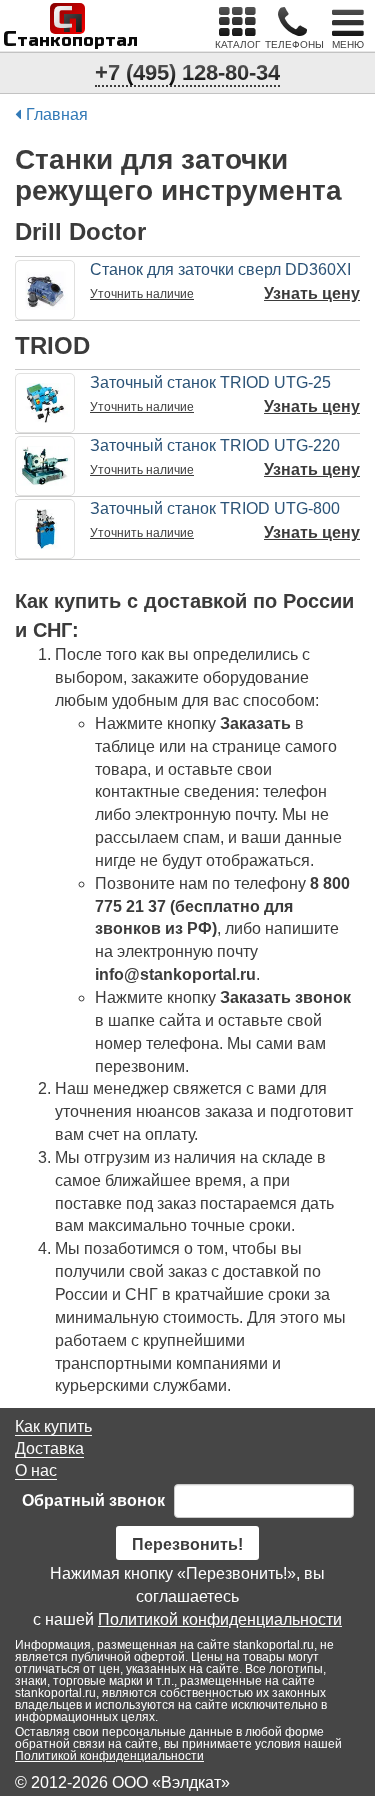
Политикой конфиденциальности (220, 1619)
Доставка (49, 1448)
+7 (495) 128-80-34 (187, 72)
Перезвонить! (187, 1544)
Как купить (53, 1426)
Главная (57, 114)
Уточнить (142, 294)
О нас (36, 1470)
